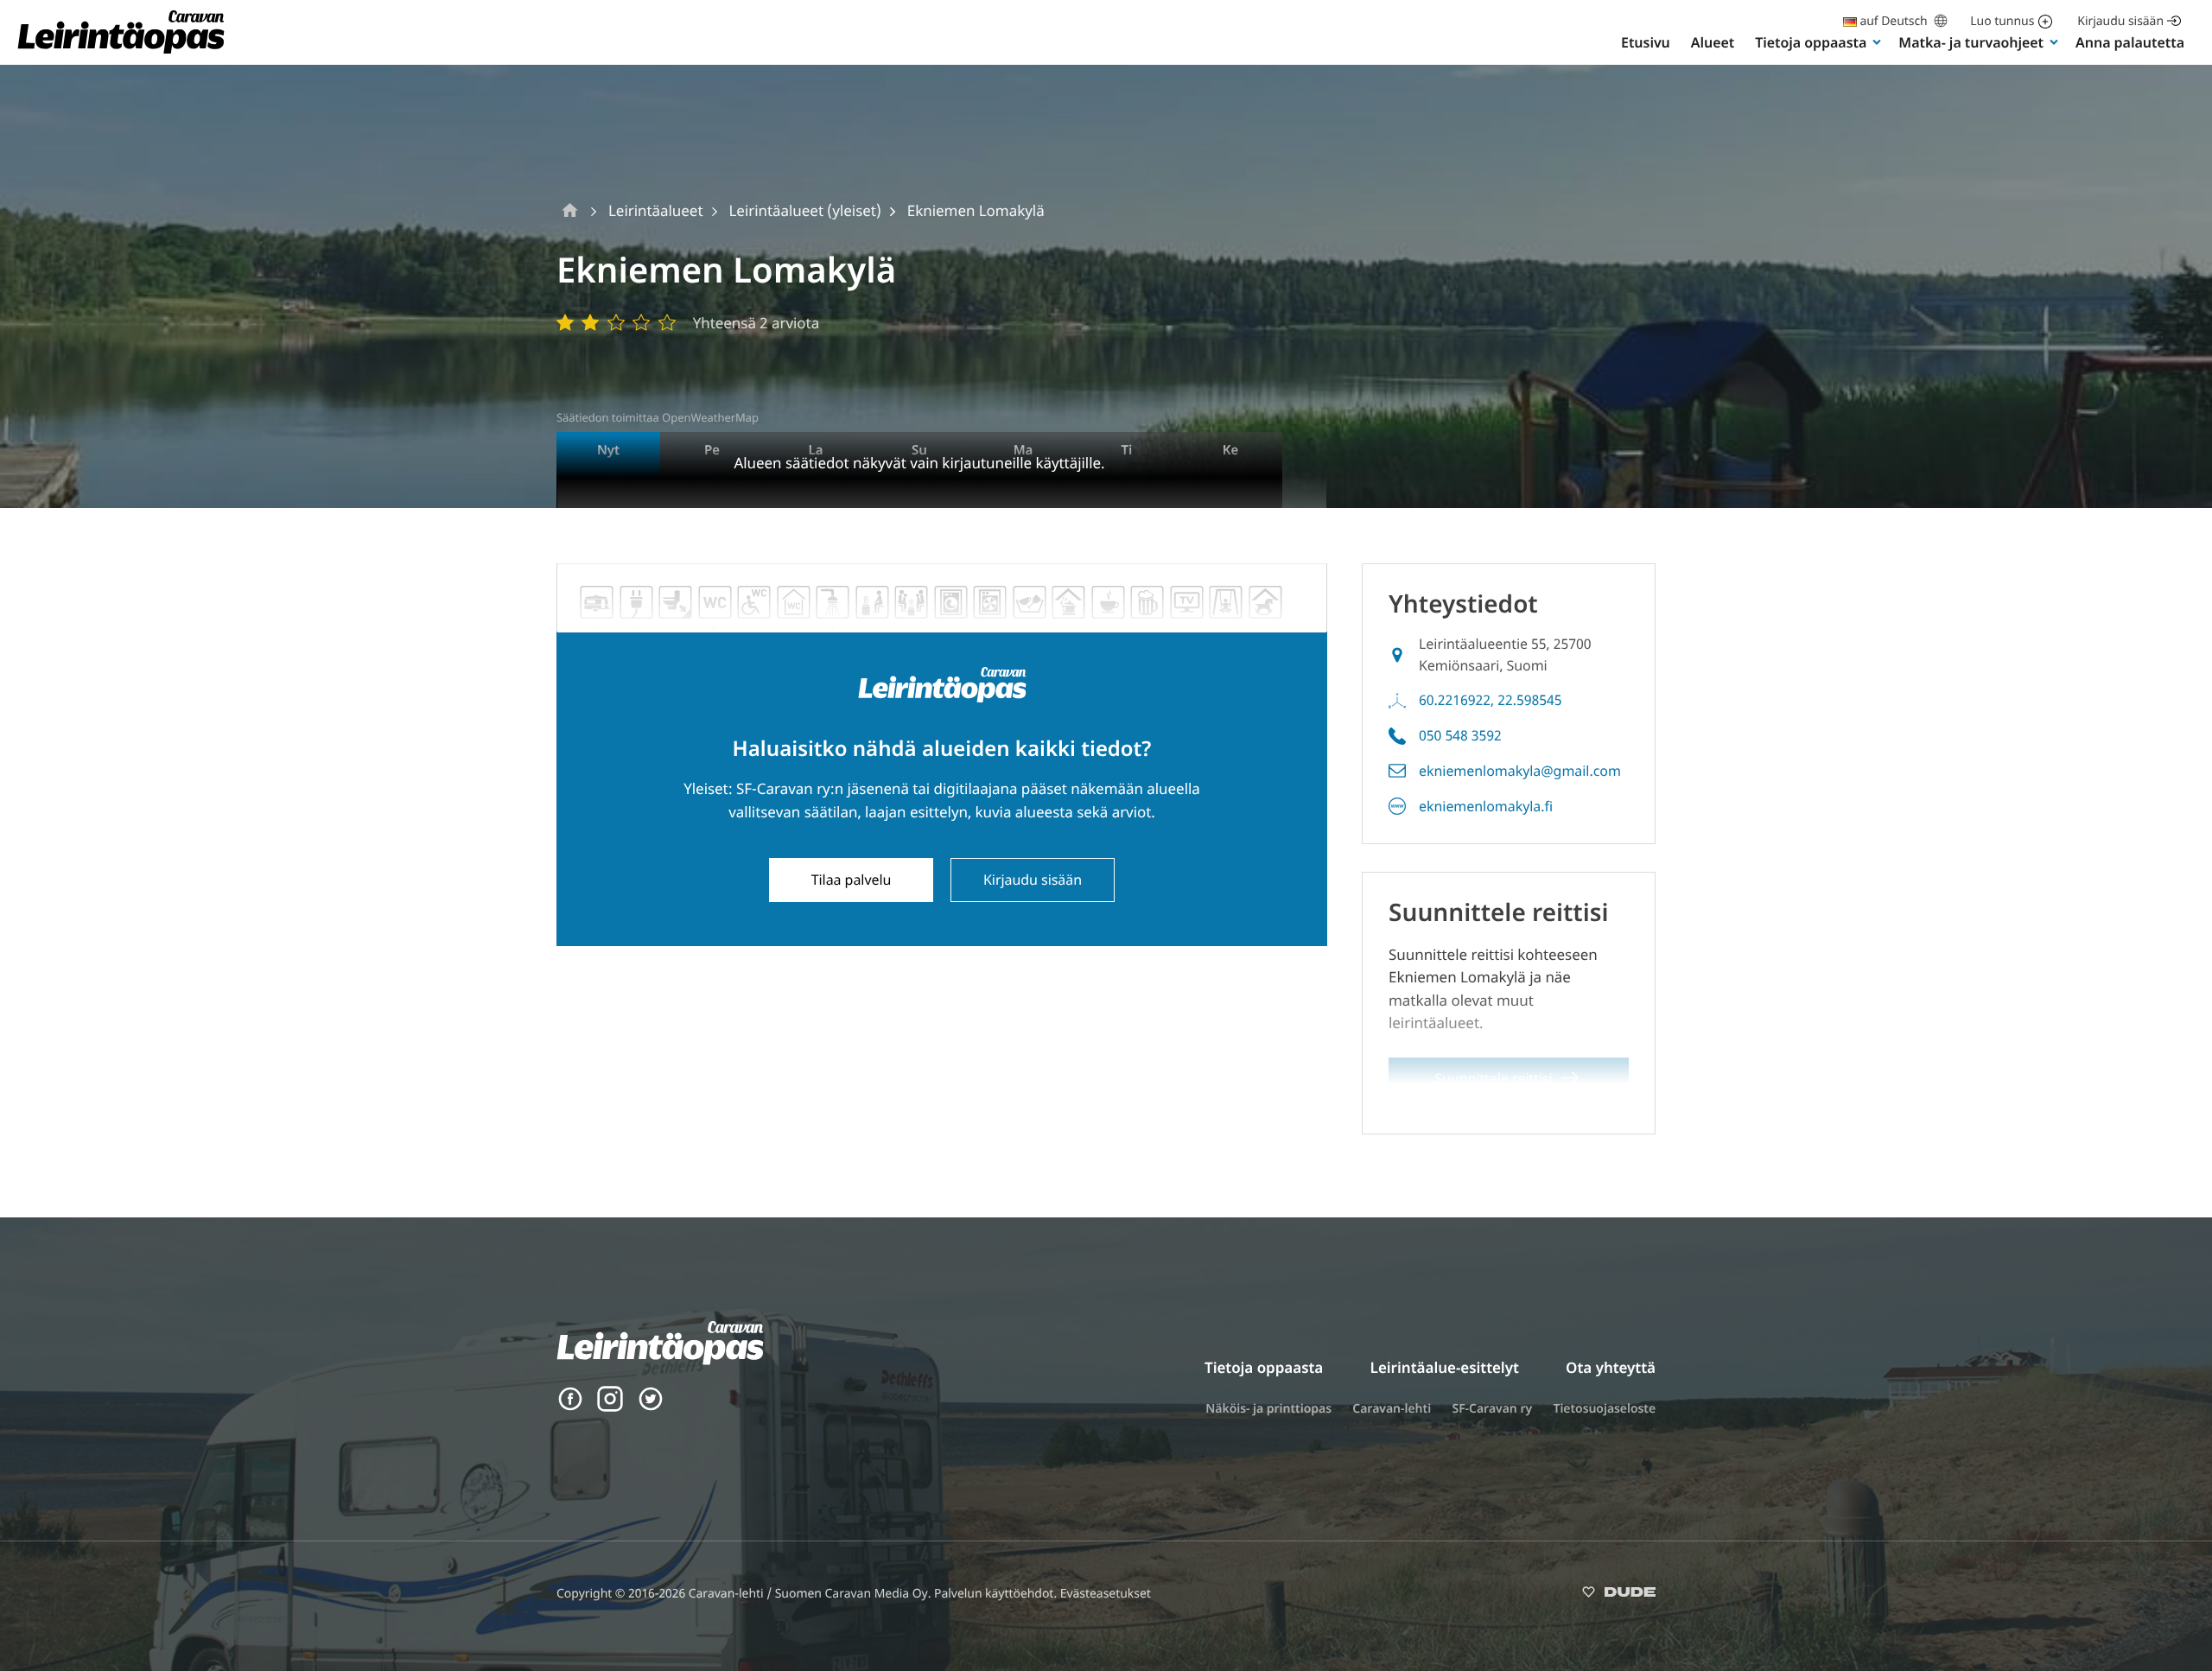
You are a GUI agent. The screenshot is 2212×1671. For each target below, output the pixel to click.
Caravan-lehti (1392, 1409)
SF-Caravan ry (1492, 1409)
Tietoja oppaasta (1811, 42)
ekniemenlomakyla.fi (1486, 806)
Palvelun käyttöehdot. (997, 1594)
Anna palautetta (2130, 42)
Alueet (1713, 42)
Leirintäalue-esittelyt (1445, 1367)
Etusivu (1646, 42)
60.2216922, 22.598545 (1491, 700)
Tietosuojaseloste (1604, 1409)
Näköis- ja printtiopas (1268, 1409)
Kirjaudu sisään (2120, 21)
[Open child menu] (1877, 41)
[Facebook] (570, 1407)
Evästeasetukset (1106, 1594)
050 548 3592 (1460, 735)
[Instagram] (610, 1407)
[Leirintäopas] (121, 52)
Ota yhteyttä (1611, 1367)
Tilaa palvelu (852, 880)
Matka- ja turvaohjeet (1971, 42)
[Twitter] (651, 1407)
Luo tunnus (2002, 21)
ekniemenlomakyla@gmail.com (1520, 771)
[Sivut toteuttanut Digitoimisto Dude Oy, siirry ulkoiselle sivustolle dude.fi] (1619, 1595)
